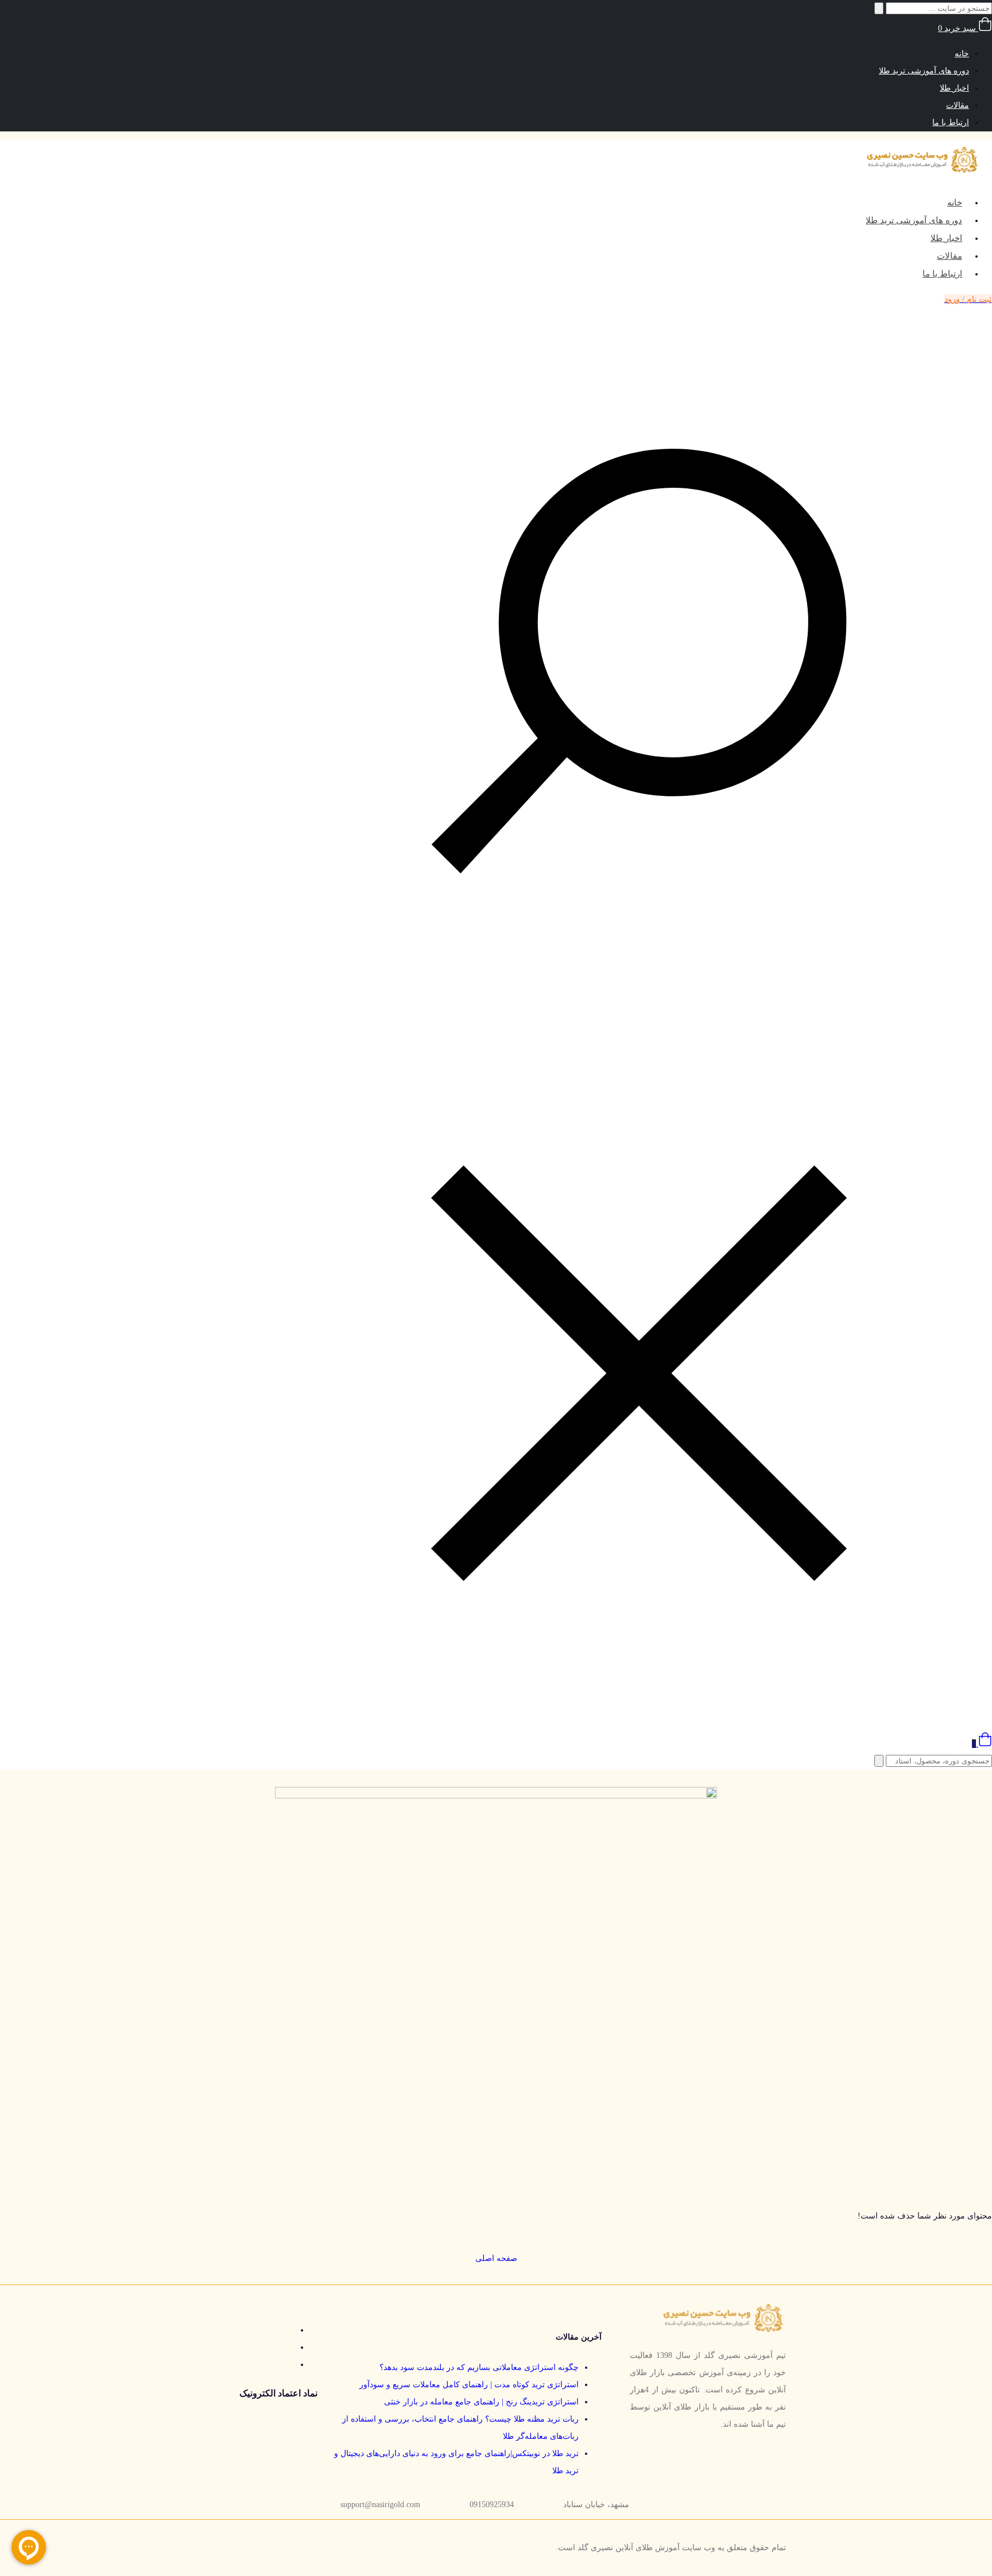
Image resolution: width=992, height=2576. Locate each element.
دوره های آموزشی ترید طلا (924, 71)
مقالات (958, 105)
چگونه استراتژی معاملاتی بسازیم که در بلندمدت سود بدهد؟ (479, 2367)
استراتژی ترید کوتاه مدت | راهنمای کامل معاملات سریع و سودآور (469, 2385)
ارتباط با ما (951, 123)
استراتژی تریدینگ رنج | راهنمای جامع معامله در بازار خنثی (481, 2402)
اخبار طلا (954, 88)
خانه (962, 54)
